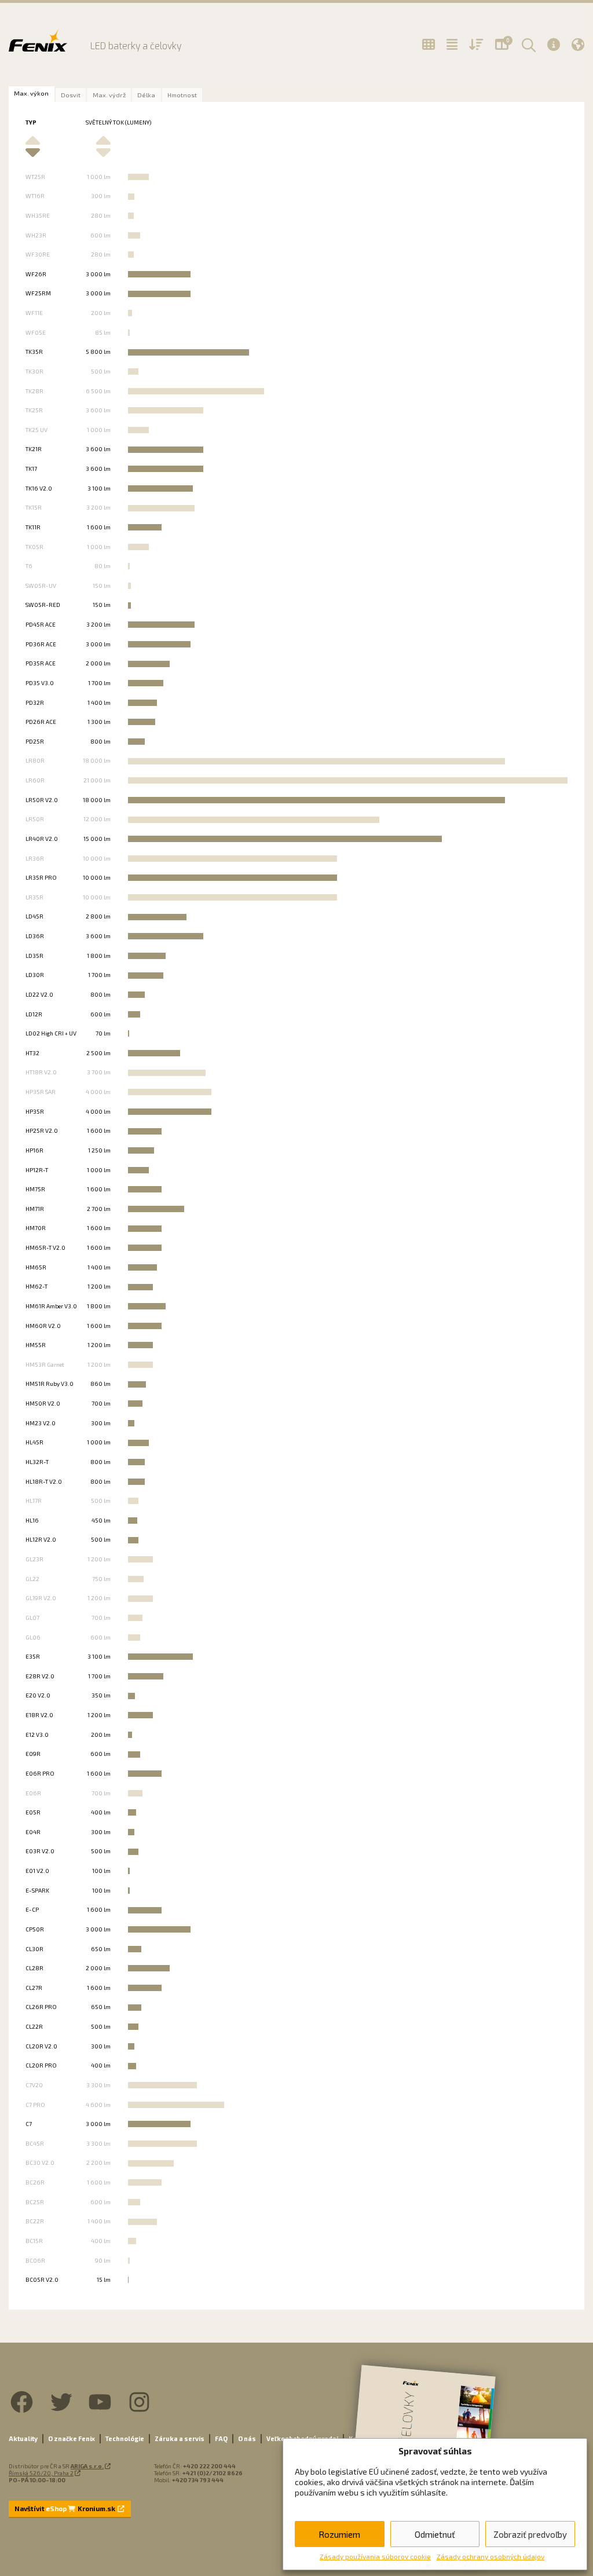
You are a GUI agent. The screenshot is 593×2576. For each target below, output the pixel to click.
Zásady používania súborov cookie (375, 2556)
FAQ (221, 2438)
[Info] (554, 44)
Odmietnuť (435, 2534)
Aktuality (23, 2438)
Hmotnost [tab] (182, 95)
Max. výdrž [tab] (109, 95)
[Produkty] (429, 45)
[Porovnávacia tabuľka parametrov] (452, 45)
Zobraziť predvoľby (530, 2534)
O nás (247, 2438)
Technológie (125, 2438)
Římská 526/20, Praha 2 (41, 2473)
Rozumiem (339, 2534)
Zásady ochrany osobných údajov (490, 2556)
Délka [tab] (146, 95)
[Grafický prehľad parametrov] (476, 45)
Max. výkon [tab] (31, 93)
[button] (527, 45)
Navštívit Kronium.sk (65, 2509)
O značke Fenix (72, 2438)
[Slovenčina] (578, 44)
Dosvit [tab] (71, 95)
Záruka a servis (180, 2438)
